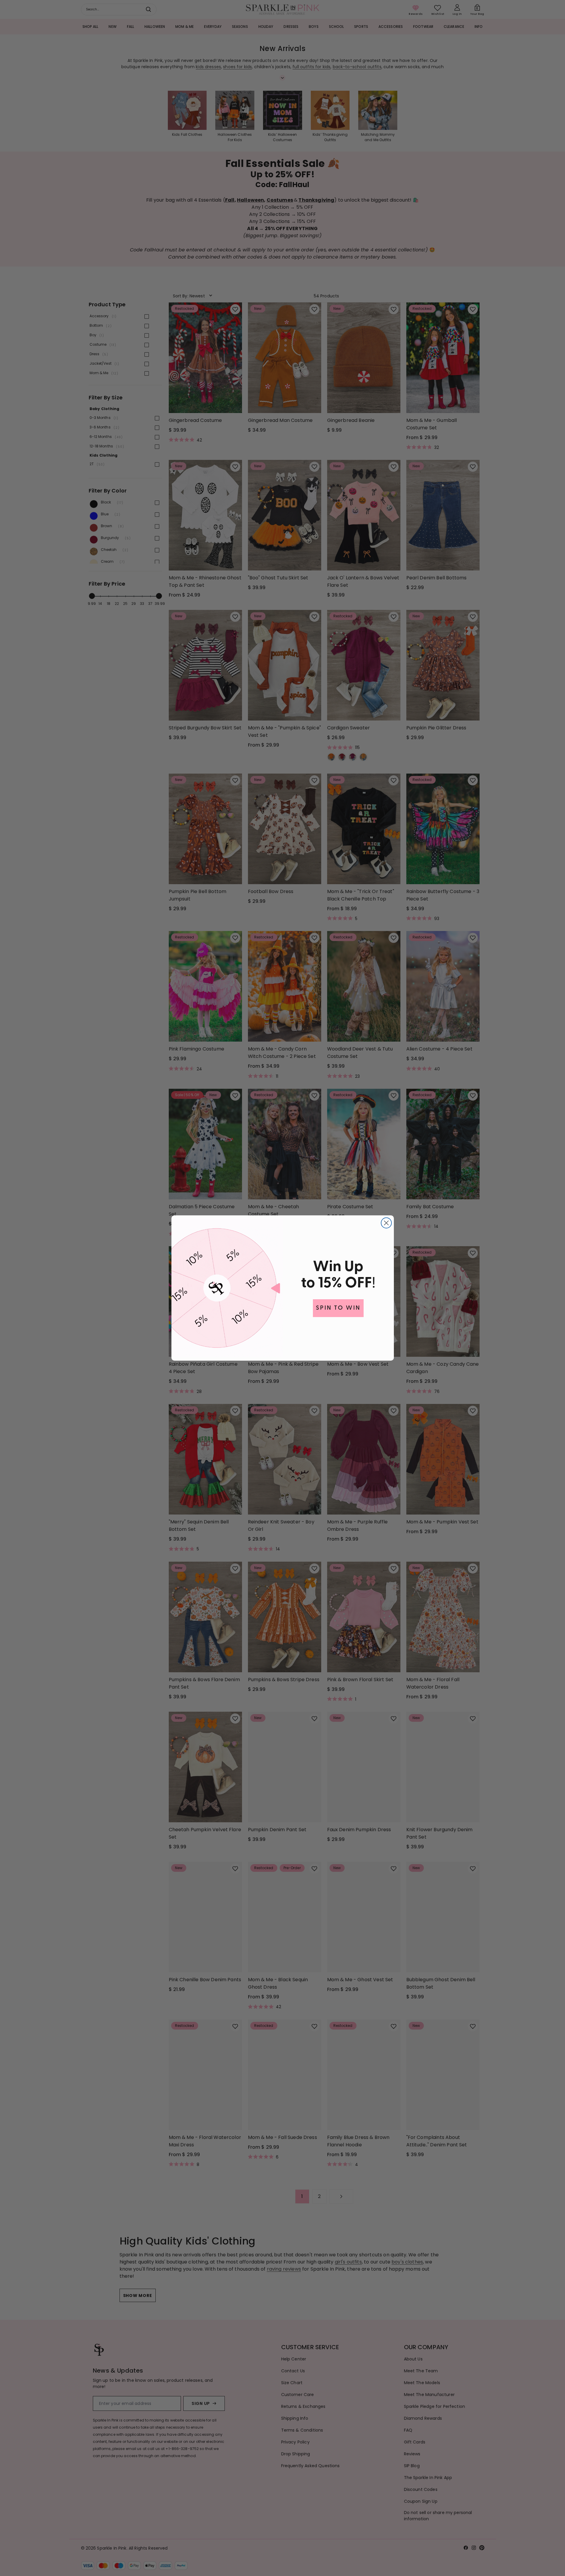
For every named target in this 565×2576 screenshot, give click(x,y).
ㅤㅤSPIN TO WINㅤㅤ (338, 1308)
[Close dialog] (386, 1223)
